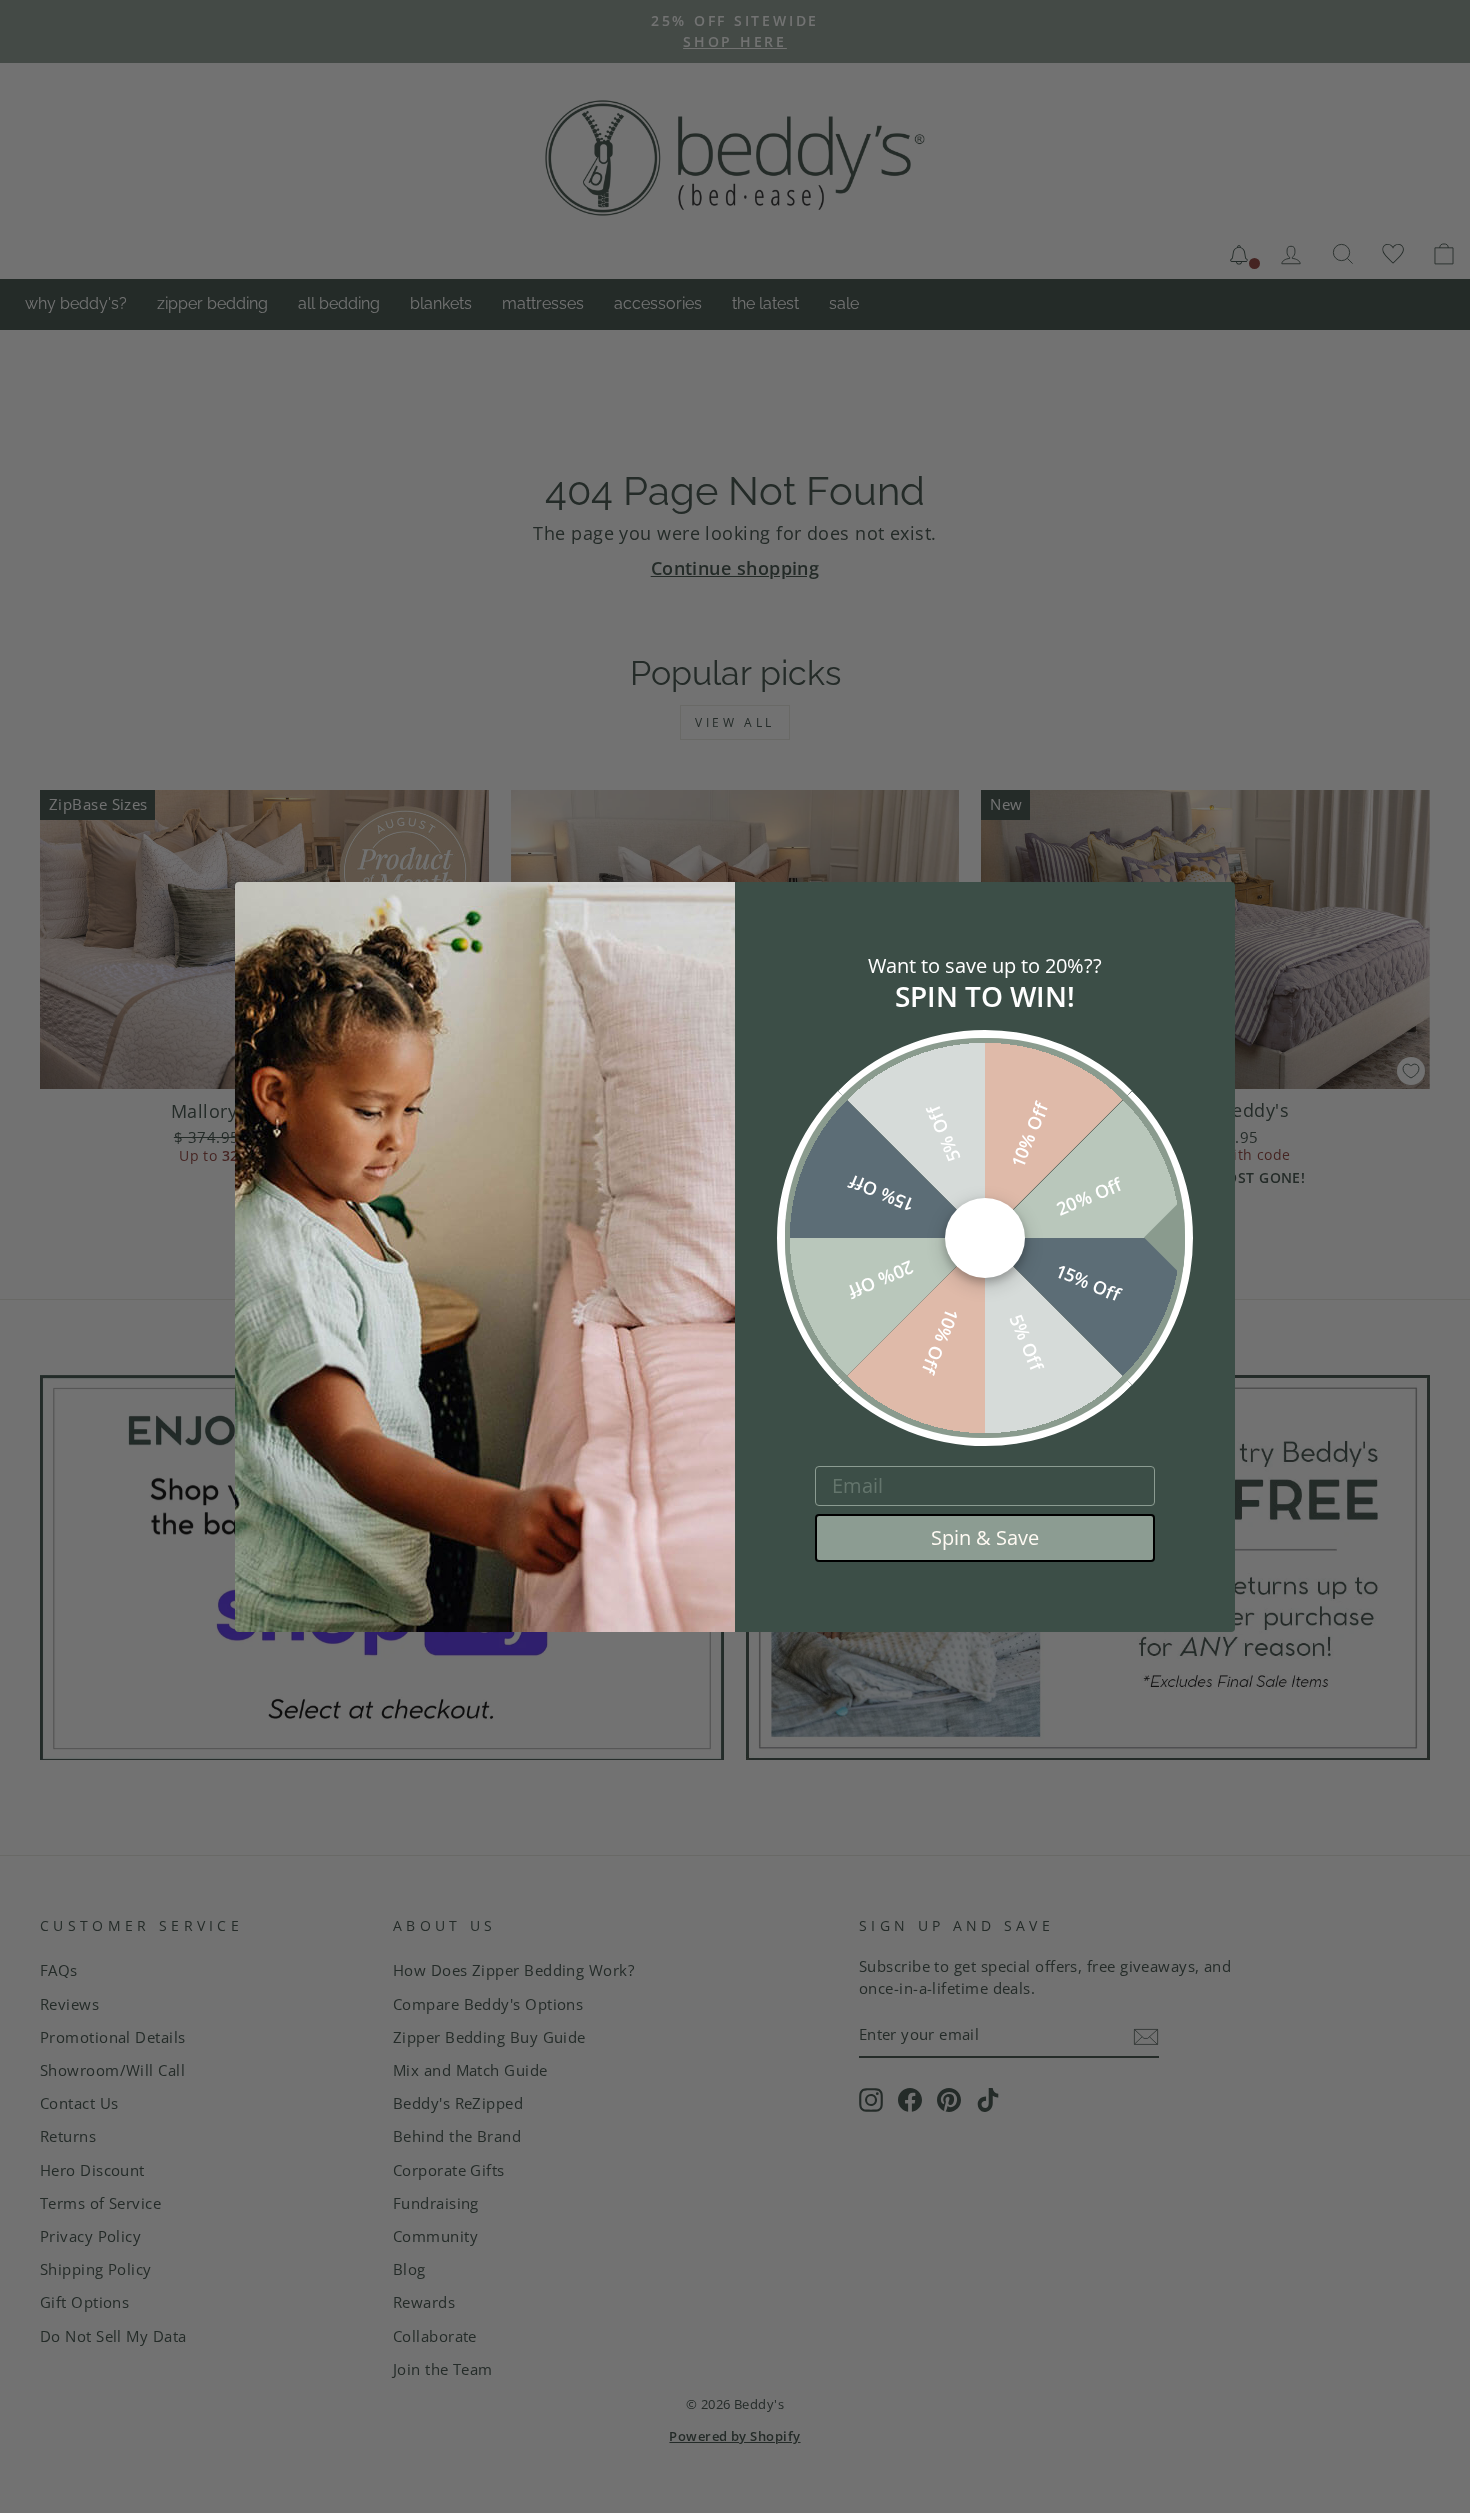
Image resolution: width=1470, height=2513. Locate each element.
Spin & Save (985, 1537)
